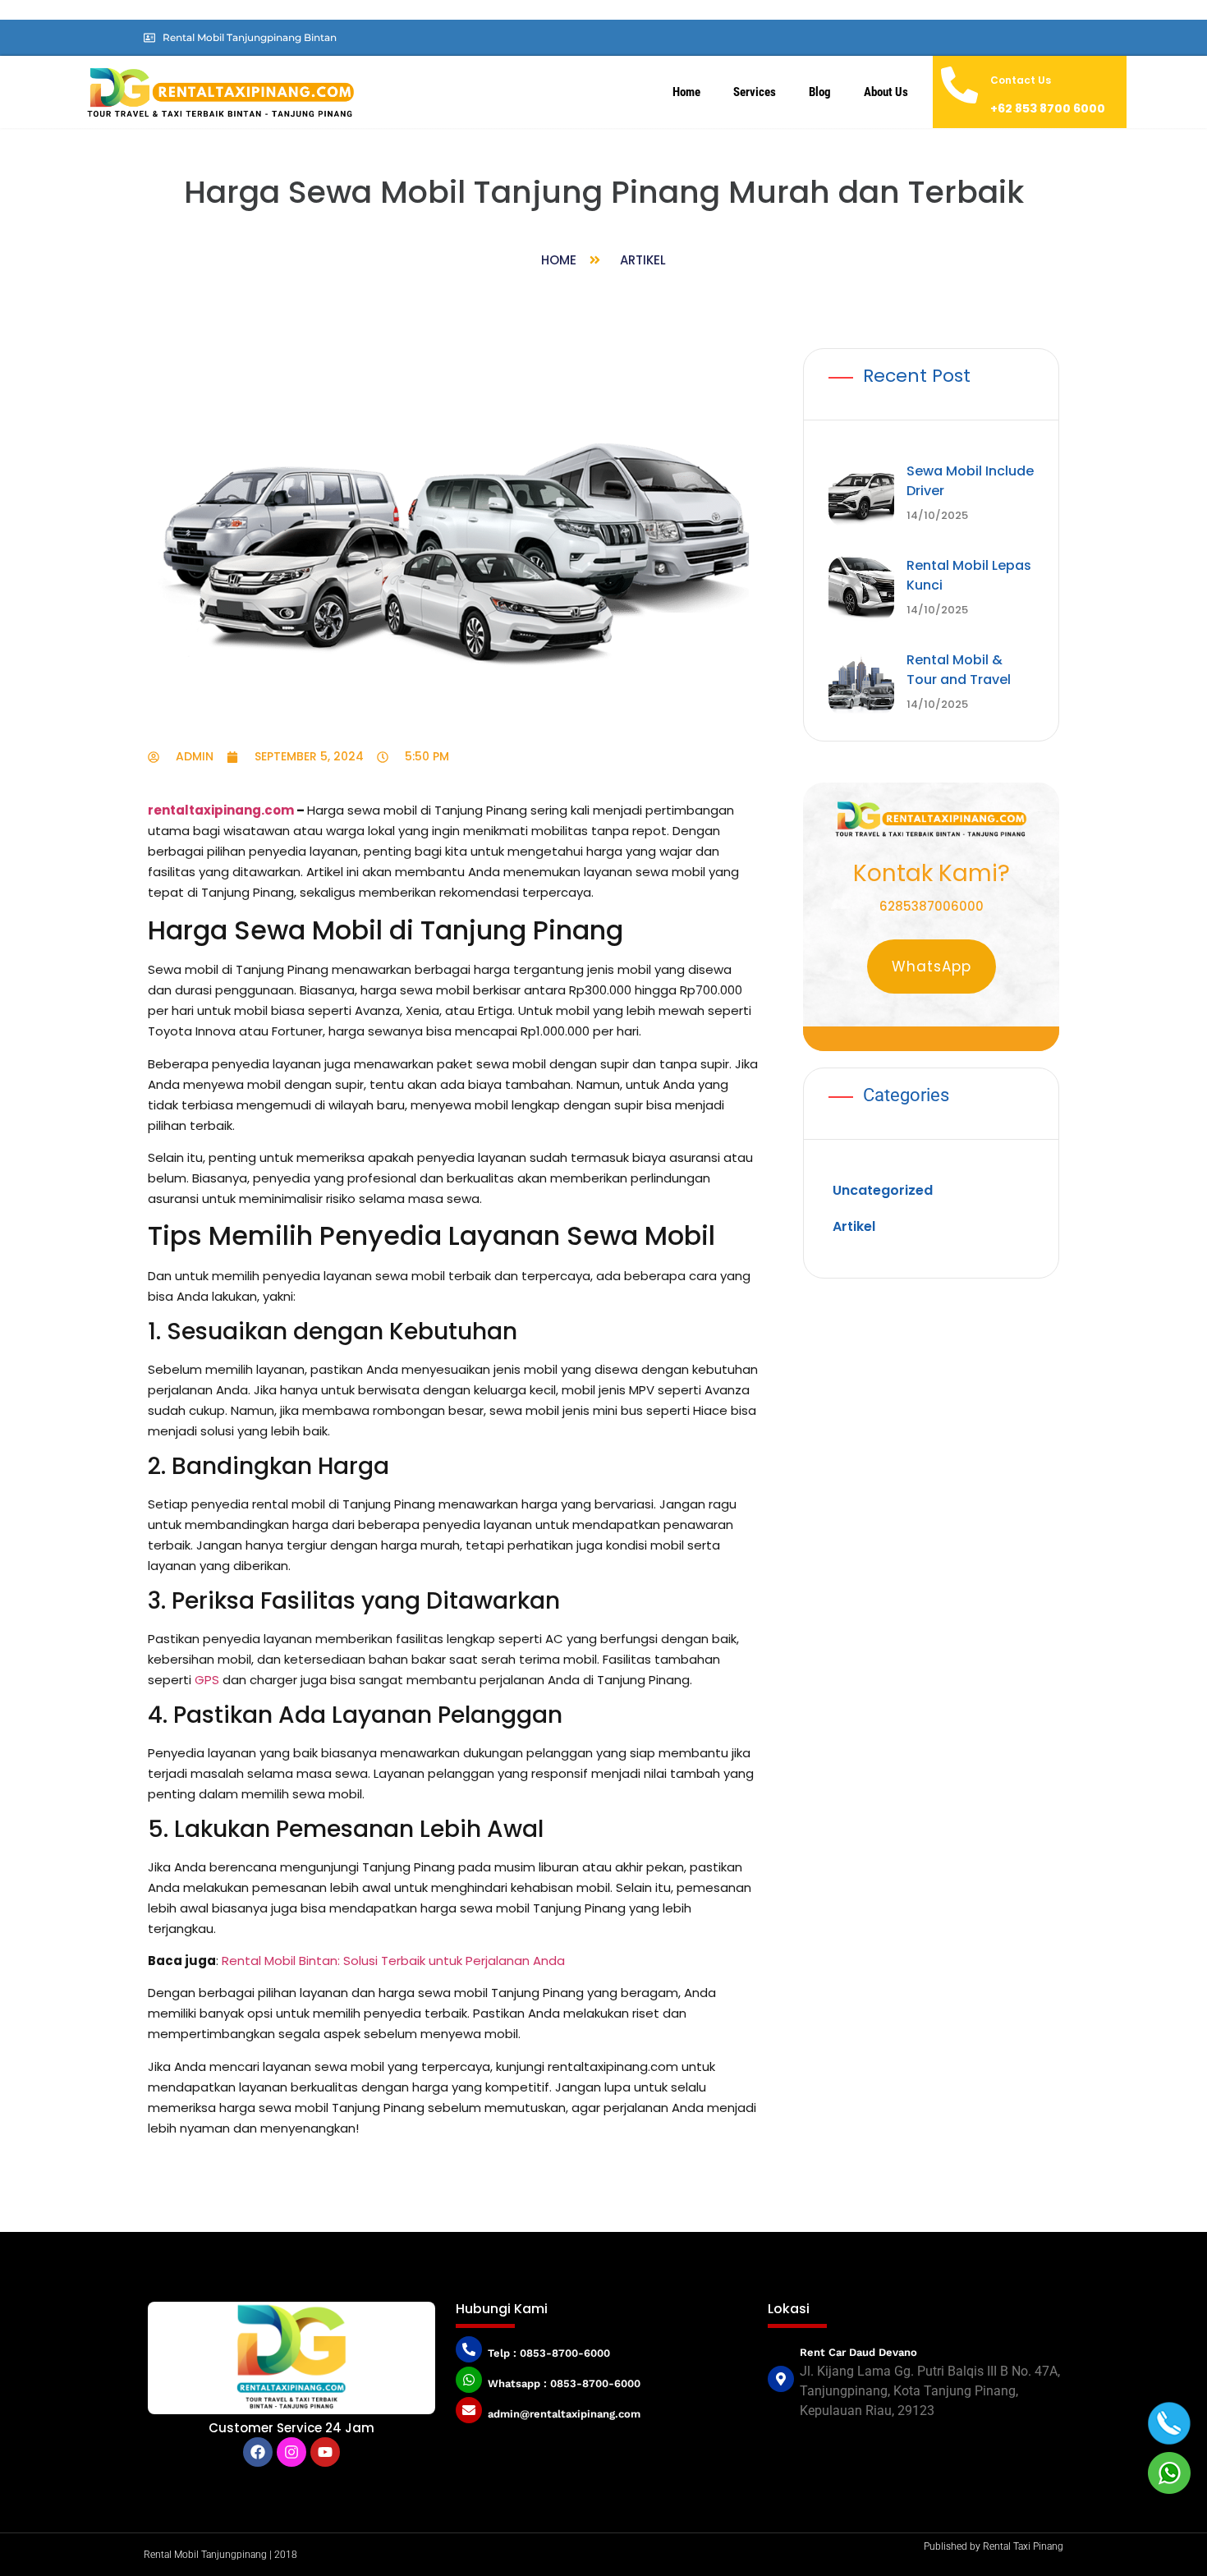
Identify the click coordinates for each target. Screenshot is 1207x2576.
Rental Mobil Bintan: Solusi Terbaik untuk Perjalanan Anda (393, 1961)
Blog (820, 92)
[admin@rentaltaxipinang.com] (469, 2410)
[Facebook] (258, 2452)
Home (686, 92)
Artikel (643, 260)
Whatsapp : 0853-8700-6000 (564, 2383)
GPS (207, 1680)
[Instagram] (291, 2452)
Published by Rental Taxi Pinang (994, 2546)
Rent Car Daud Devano (858, 2352)
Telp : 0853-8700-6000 (549, 2353)
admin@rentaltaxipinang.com (564, 2414)
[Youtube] (325, 2452)
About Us (886, 92)
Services (755, 92)
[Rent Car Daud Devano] (781, 2379)
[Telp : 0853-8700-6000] (469, 2349)
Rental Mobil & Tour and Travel (959, 670)
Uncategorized (883, 1190)
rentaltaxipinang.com (221, 810)
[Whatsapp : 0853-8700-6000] (469, 2380)
